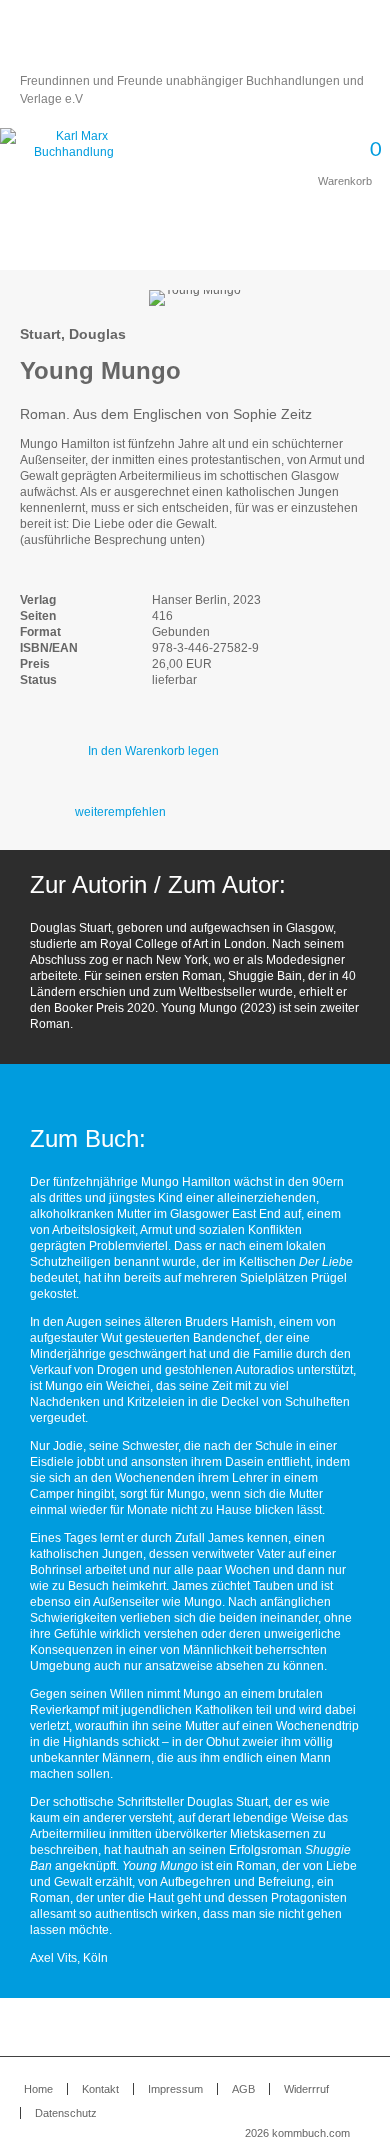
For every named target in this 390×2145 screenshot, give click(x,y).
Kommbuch (195, 42)
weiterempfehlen (120, 812)
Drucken (359, 259)
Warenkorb (341, 157)
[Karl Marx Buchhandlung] (73, 152)
